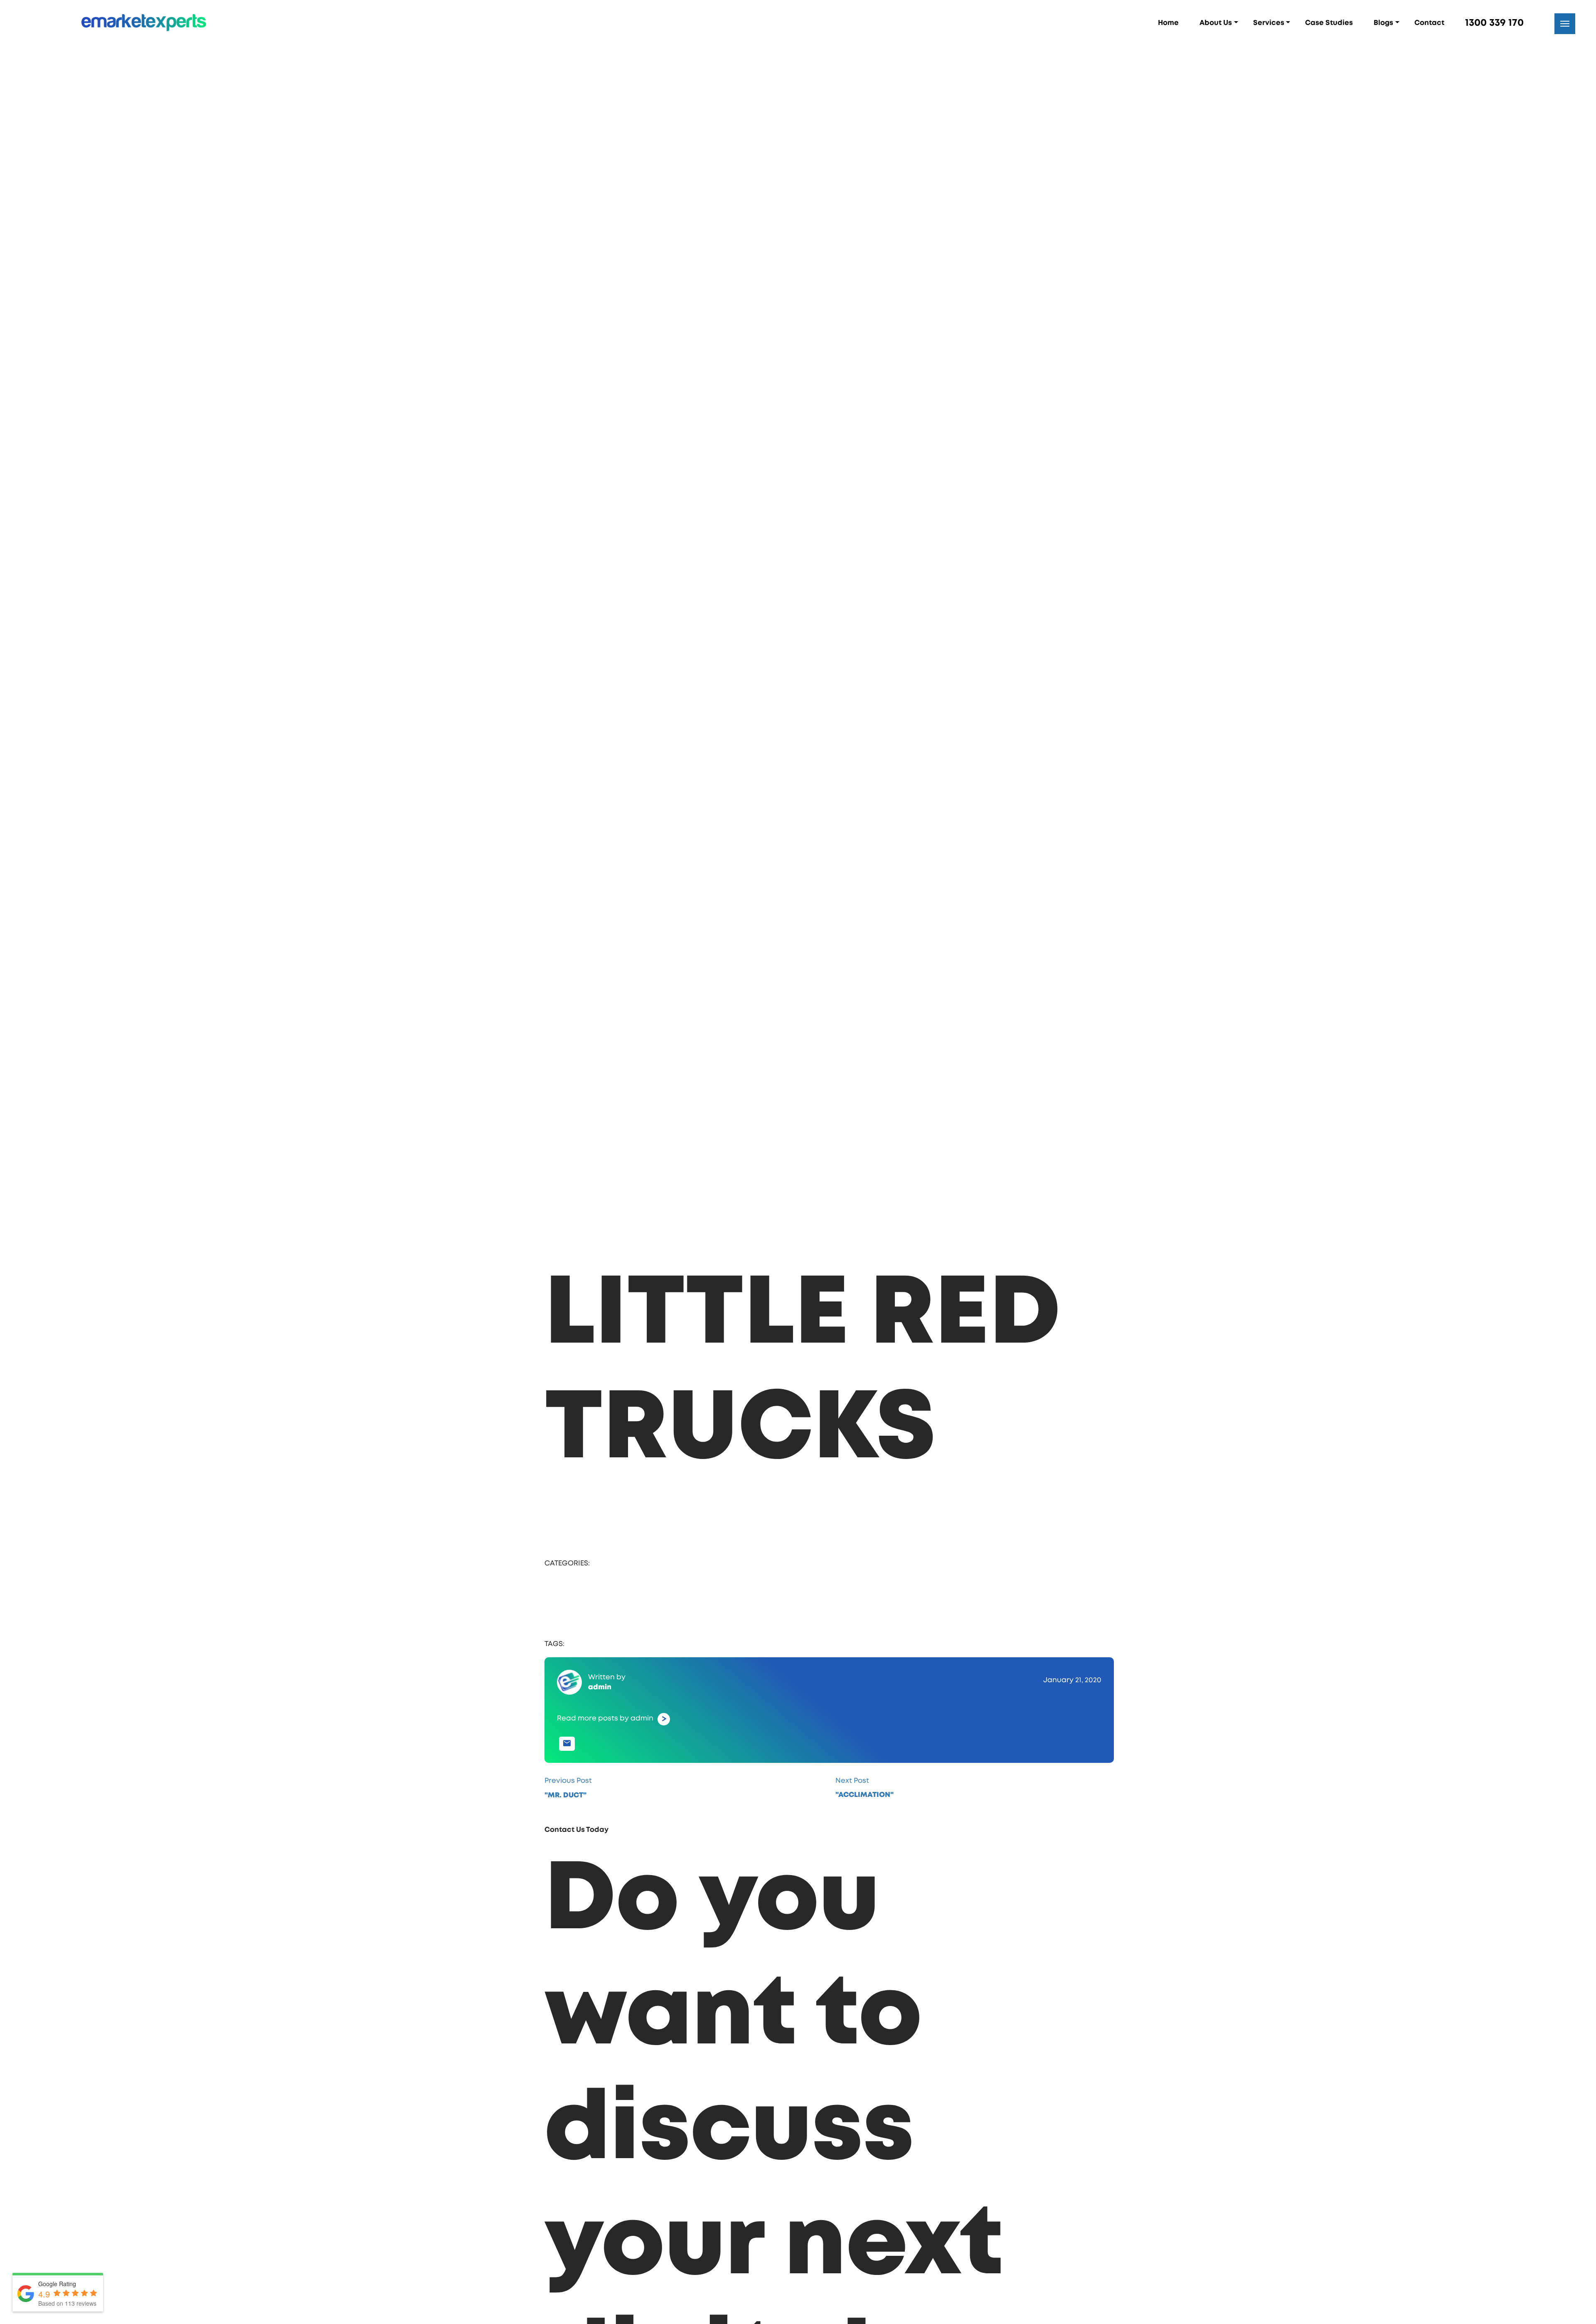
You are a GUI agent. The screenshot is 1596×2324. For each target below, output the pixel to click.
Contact (1429, 23)
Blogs (1383, 23)
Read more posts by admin (574, 1779)
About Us (1216, 23)
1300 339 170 (1494, 23)
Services (1269, 23)
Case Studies (1329, 23)
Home (1168, 23)
